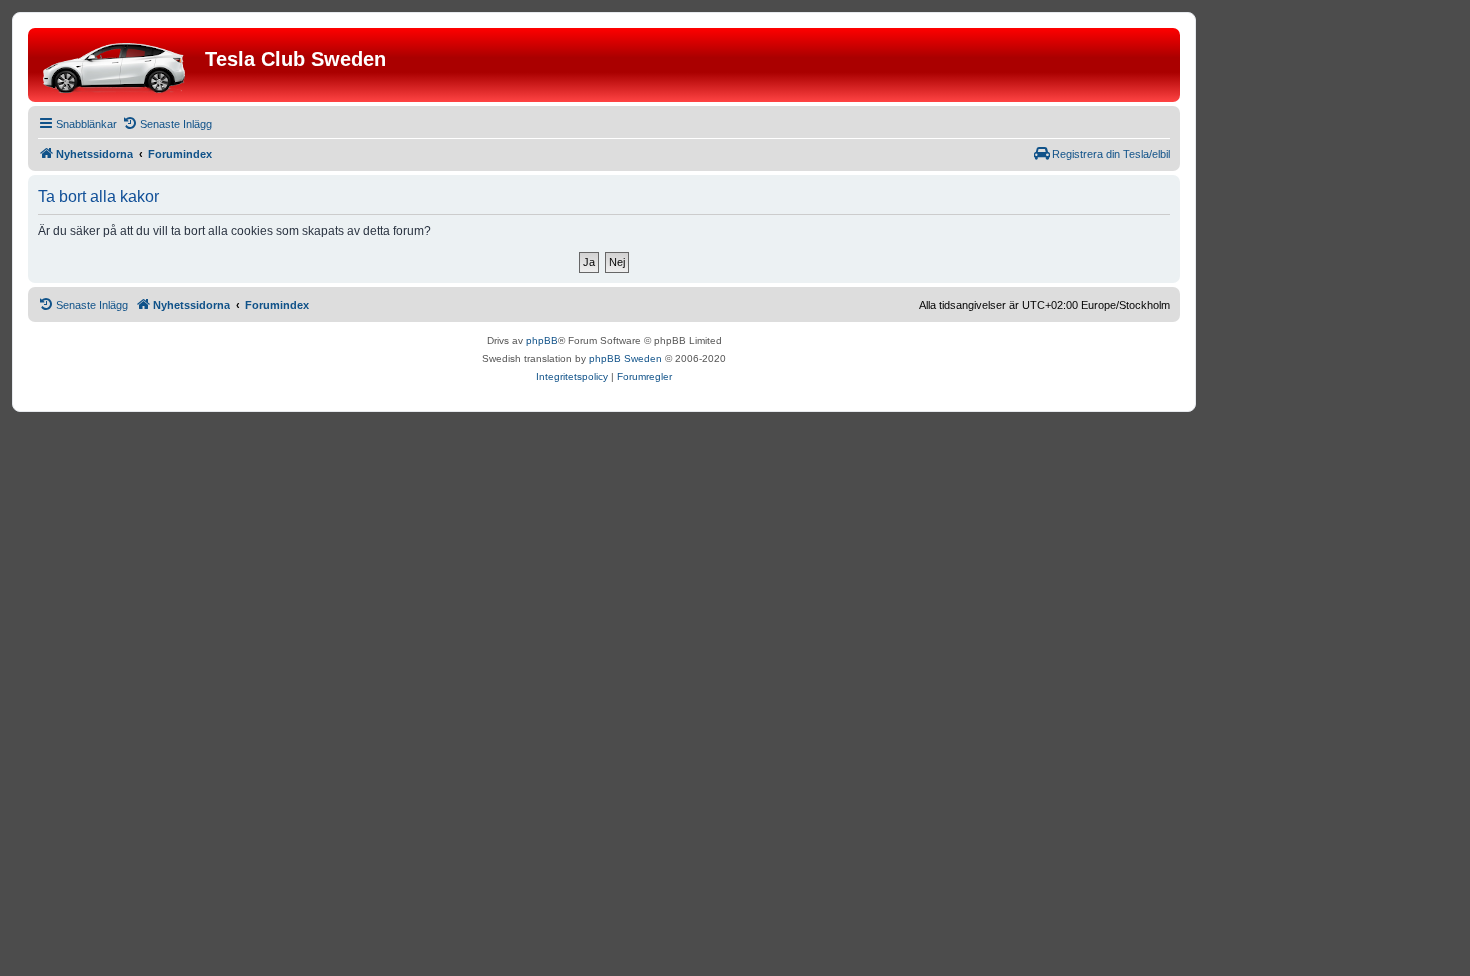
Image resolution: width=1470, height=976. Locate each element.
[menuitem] (167, 124)
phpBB (542, 340)
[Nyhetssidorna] (119, 65)
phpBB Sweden (625, 358)
